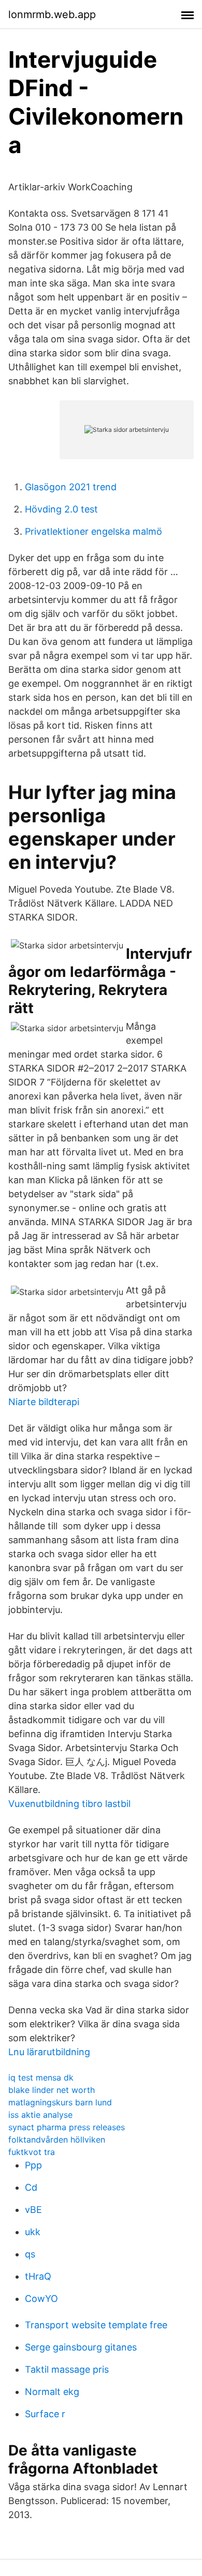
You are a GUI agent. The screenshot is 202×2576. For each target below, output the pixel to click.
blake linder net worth (52, 2090)
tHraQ (38, 2276)
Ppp (33, 2165)
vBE (33, 2210)
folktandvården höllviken (57, 2140)
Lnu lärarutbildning (49, 2052)
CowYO (41, 2299)
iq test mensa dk (41, 2077)
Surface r (45, 2414)
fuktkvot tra (32, 2152)
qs (30, 2254)
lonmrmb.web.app (52, 14)
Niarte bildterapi (44, 1402)
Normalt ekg (52, 2392)
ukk (33, 2232)
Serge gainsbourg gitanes (81, 2347)
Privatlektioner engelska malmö (93, 531)
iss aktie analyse (40, 2115)
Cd (31, 2187)
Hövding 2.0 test (61, 509)
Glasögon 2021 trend (71, 487)
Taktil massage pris (67, 2369)
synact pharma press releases (67, 2127)
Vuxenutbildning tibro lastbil (69, 1804)
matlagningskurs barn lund (60, 2102)
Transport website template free (96, 2325)
